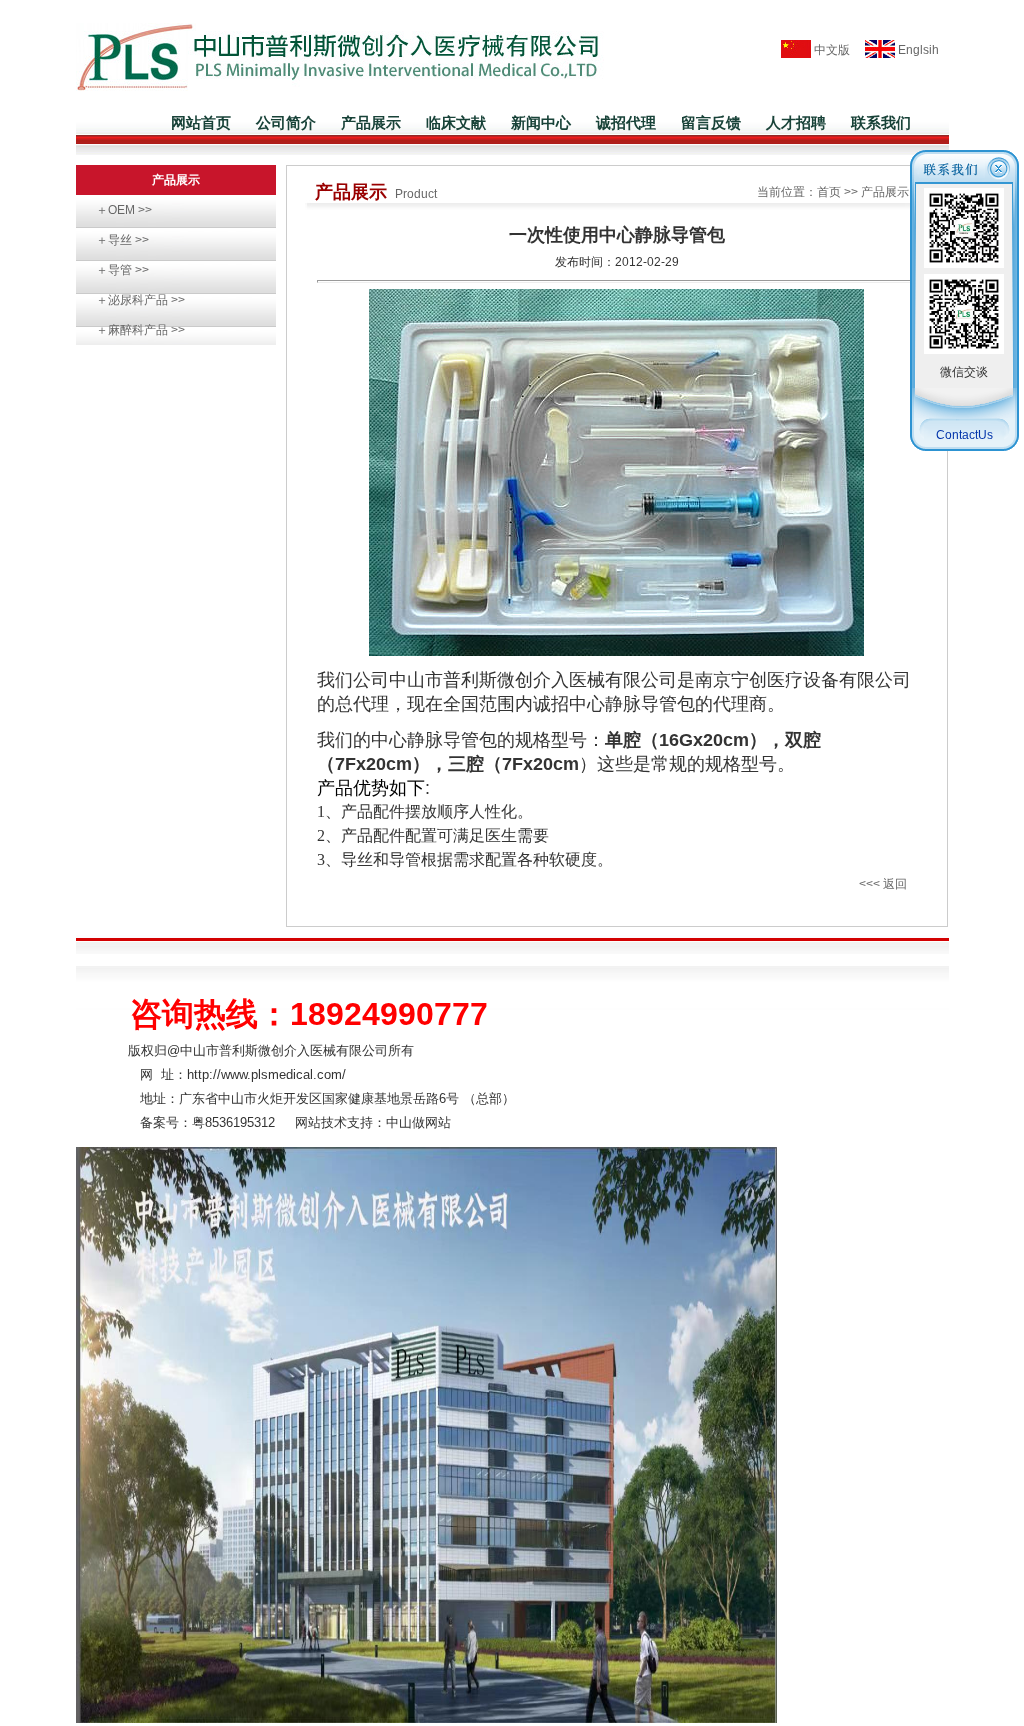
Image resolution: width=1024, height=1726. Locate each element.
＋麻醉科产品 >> (140, 330)
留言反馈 (711, 122)
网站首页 (201, 122)
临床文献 (456, 122)
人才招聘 (796, 122)
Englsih (917, 50)
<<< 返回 (883, 884)
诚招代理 (626, 122)
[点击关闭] (964, 180)
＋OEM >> (124, 210)
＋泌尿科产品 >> (140, 300)
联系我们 (881, 122)
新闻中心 (541, 122)
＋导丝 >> (122, 240)
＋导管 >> (122, 270)
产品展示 (371, 122)
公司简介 (286, 122)
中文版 (830, 50)
